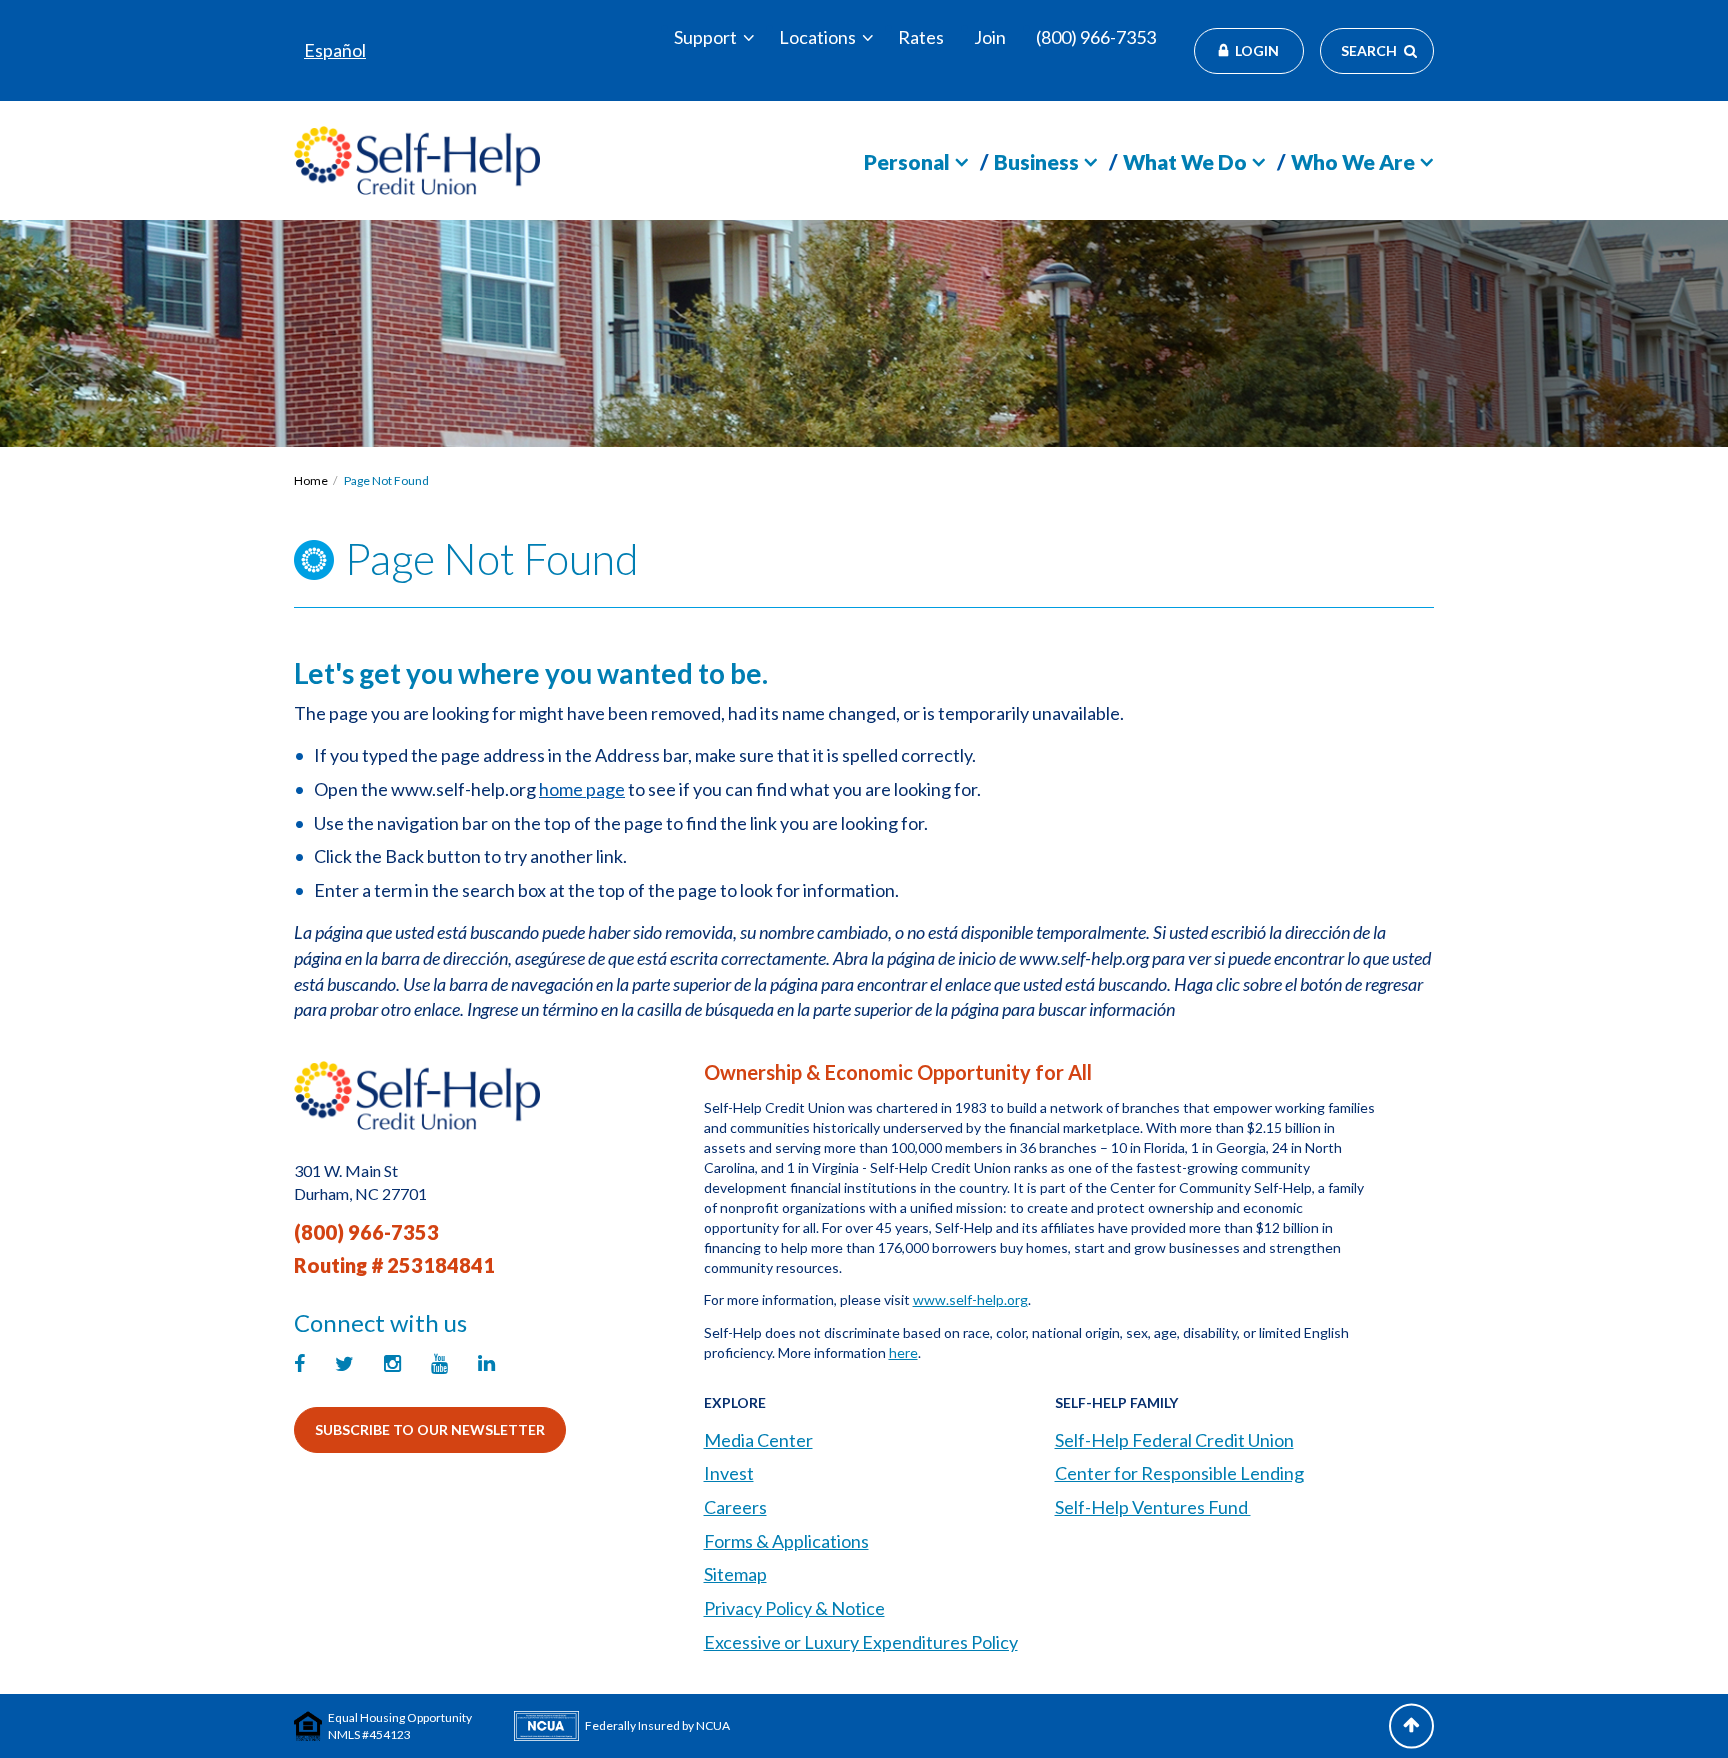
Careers (735, 1507)
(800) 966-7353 (1096, 37)
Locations (817, 37)
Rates (921, 37)
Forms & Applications (786, 1541)
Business (1036, 161)
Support (705, 37)
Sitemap (735, 1574)
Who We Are (1353, 161)
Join (990, 37)
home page (582, 789)
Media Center (758, 1440)
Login (1257, 50)
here (903, 1352)
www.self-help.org (970, 1299)
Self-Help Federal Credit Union (1174, 1440)
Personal (907, 161)
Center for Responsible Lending (1179, 1473)
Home (311, 480)
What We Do (1185, 161)
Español (335, 50)
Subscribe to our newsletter (430, 1429)
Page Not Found (386, 480)
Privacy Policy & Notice (794, 1608)
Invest (729, 1473)
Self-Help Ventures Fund (1153, 1507)
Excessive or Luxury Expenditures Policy (861, 1642)
